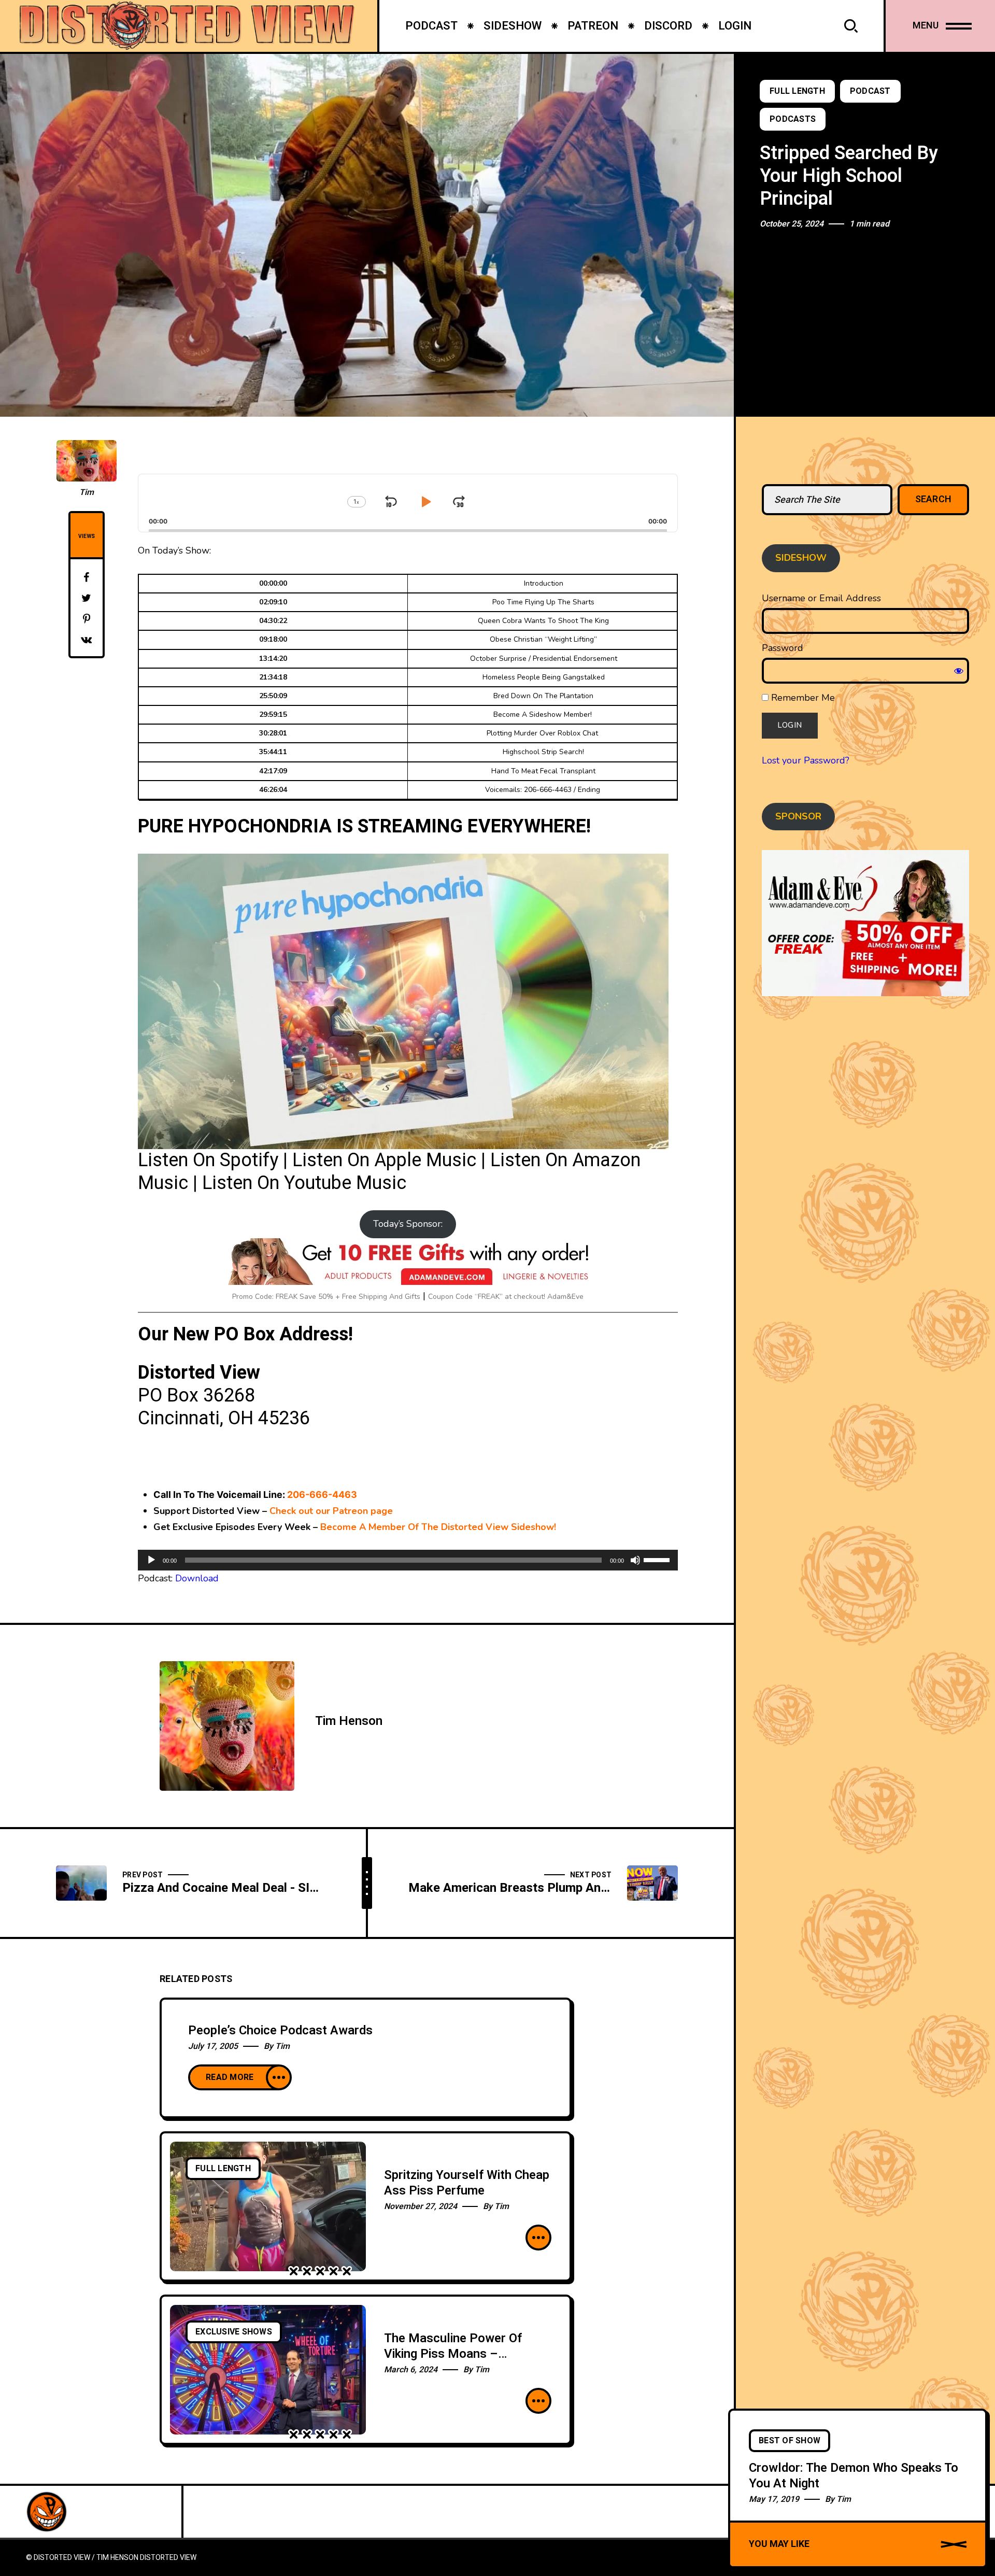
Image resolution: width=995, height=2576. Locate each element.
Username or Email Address (821, 598)
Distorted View (168, 2558)
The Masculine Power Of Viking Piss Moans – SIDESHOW (453, 2354)
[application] (408, 1560)
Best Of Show (790, 2441)
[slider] (658, 1559)
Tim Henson (349, 1721)
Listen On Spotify (208, 1160)
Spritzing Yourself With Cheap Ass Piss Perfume (467, 2183)
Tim (87, 492)
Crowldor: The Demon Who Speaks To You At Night (854, 2475)
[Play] (151, 1560)
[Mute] (635, 1560)
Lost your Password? (806, 760)
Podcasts (793, 119)
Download (197, 1578)
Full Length (797, 91)
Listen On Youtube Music (304, 1183)
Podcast (870, 91)
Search (934, 499)
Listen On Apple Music (384, 1160)
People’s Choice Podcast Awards (280, 2030)
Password (783, 648)
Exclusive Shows (234, 2332)
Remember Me (802, 698)
